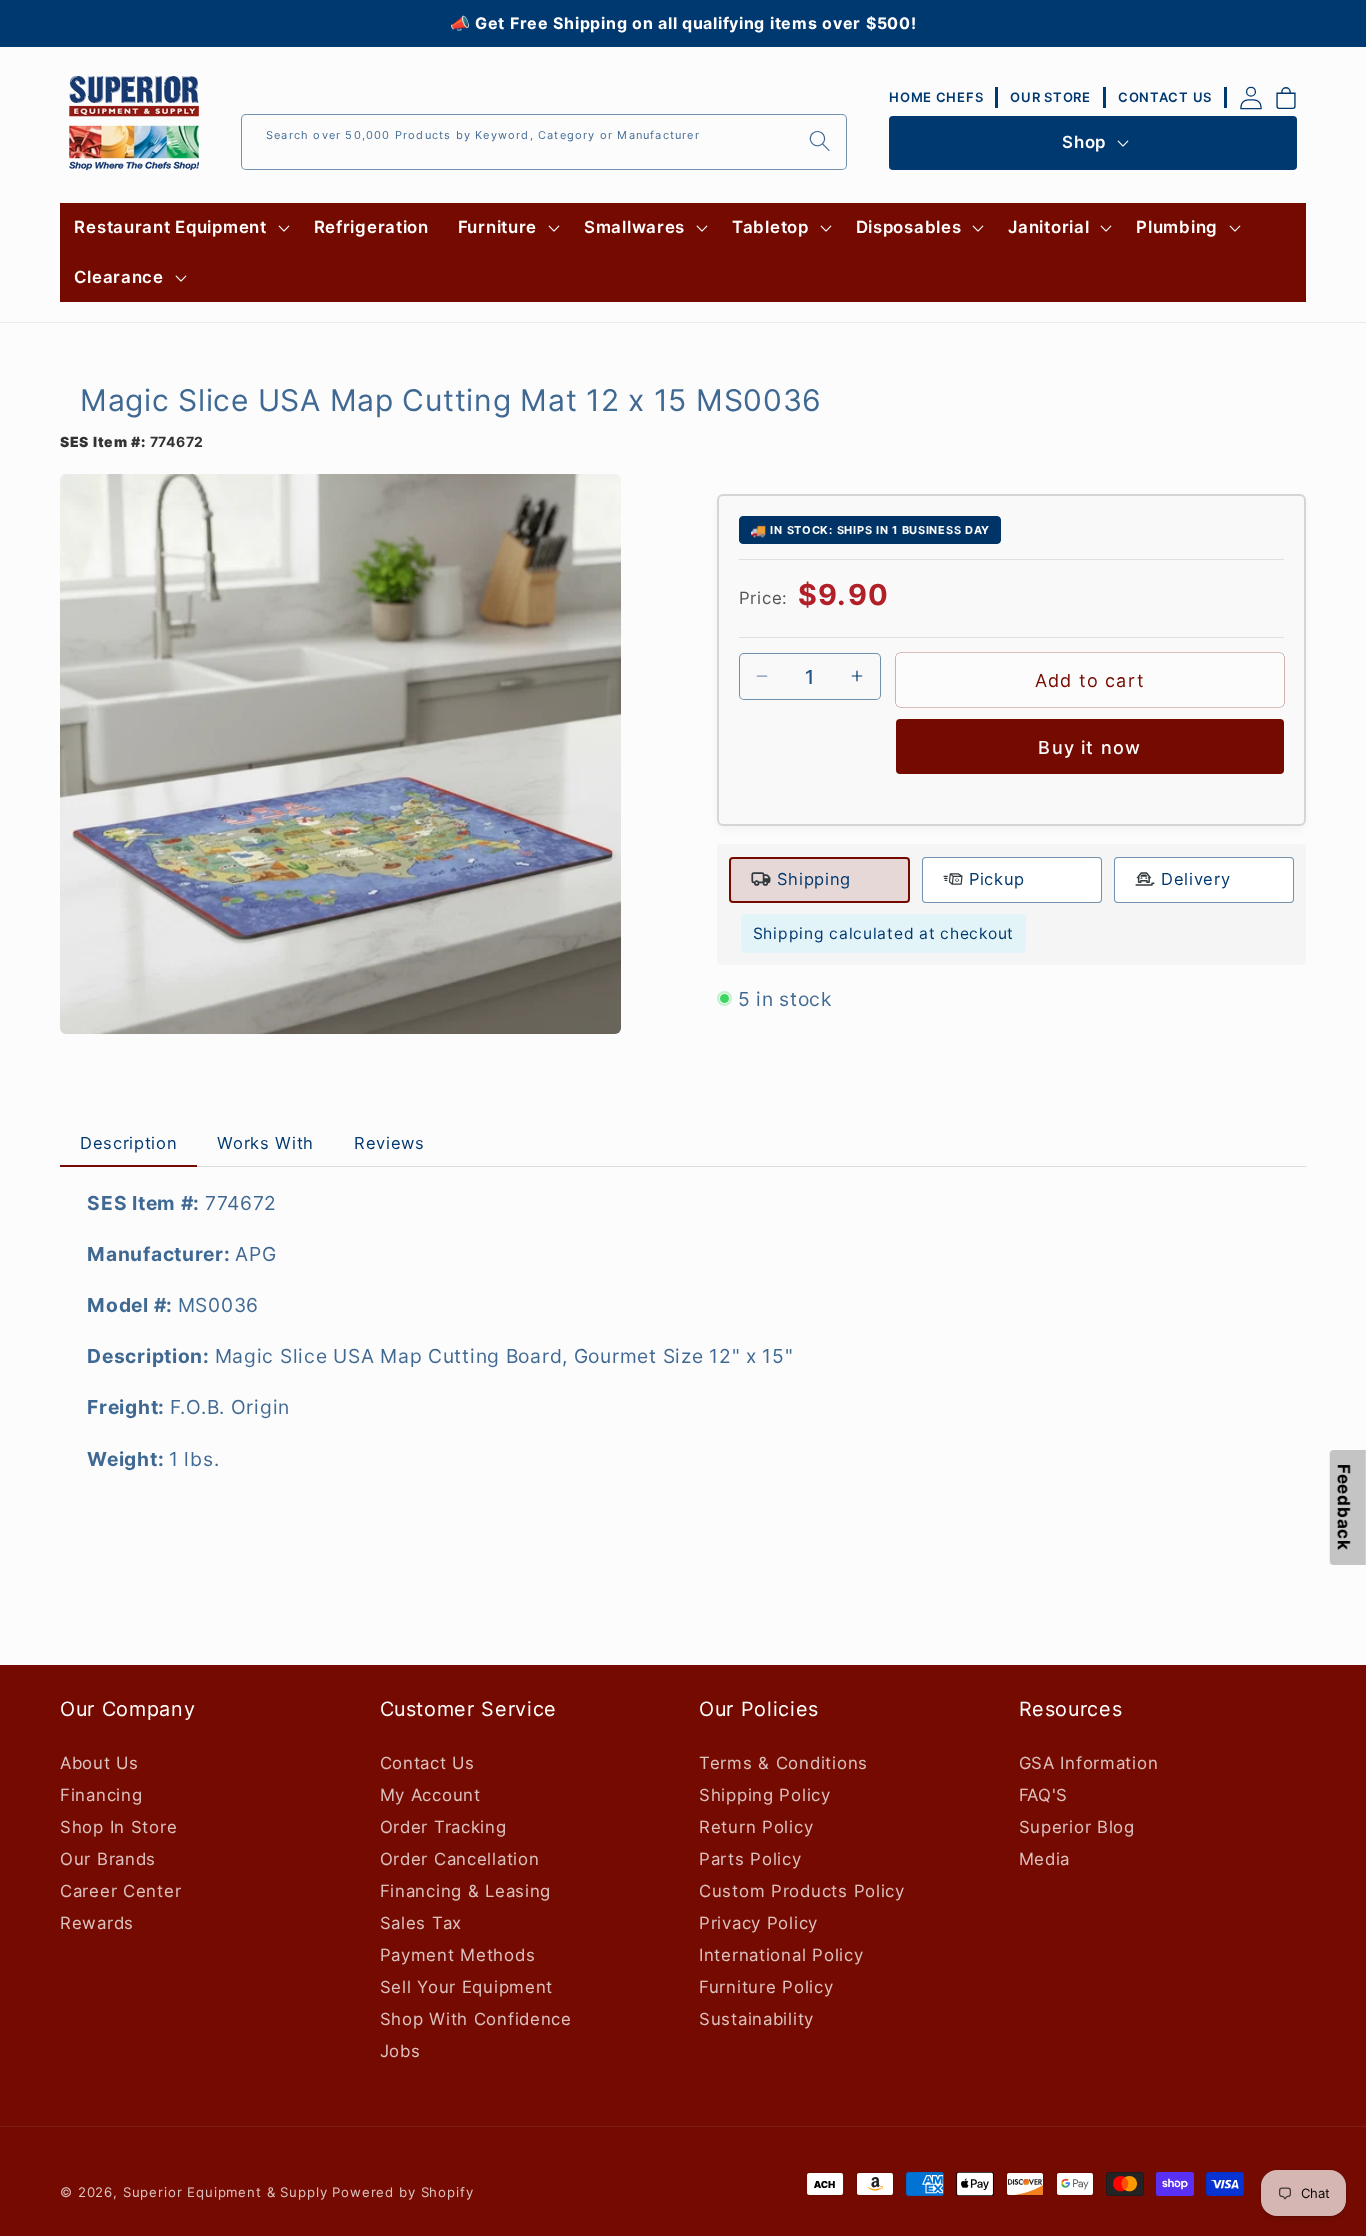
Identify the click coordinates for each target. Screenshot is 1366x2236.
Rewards (97, 1923)
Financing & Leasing (466, 1891)
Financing (101, 1795)
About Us (99, 1763)
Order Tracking (443, 1827)
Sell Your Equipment (467, 1987)
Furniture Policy (766, 1987)
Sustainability (756, 2019)
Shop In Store (118, 1827)
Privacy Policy (758, 1923)
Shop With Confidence (476, 2019)
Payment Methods (458, 1955)
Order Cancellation (460, 1859)
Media (1045, 1859)
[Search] (819, 141)
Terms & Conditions (783, 1763)
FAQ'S (1044, 1795)
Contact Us (427, 1763)
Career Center (120, 1891)
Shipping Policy (765, 1795)
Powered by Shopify (402, 2192)
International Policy (781, 1955)
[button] (179, 228)
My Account (430, 1795)
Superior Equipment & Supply (225, 2192)
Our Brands (108, 1859)
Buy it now (1089, 747)
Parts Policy (750, 1859)
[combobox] (544, 142)
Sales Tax (421, 1923)
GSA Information (1089, 1763)
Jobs (400, 2051)
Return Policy (756, 1827)
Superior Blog (1077, 1827)
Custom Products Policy (802, 1891)
